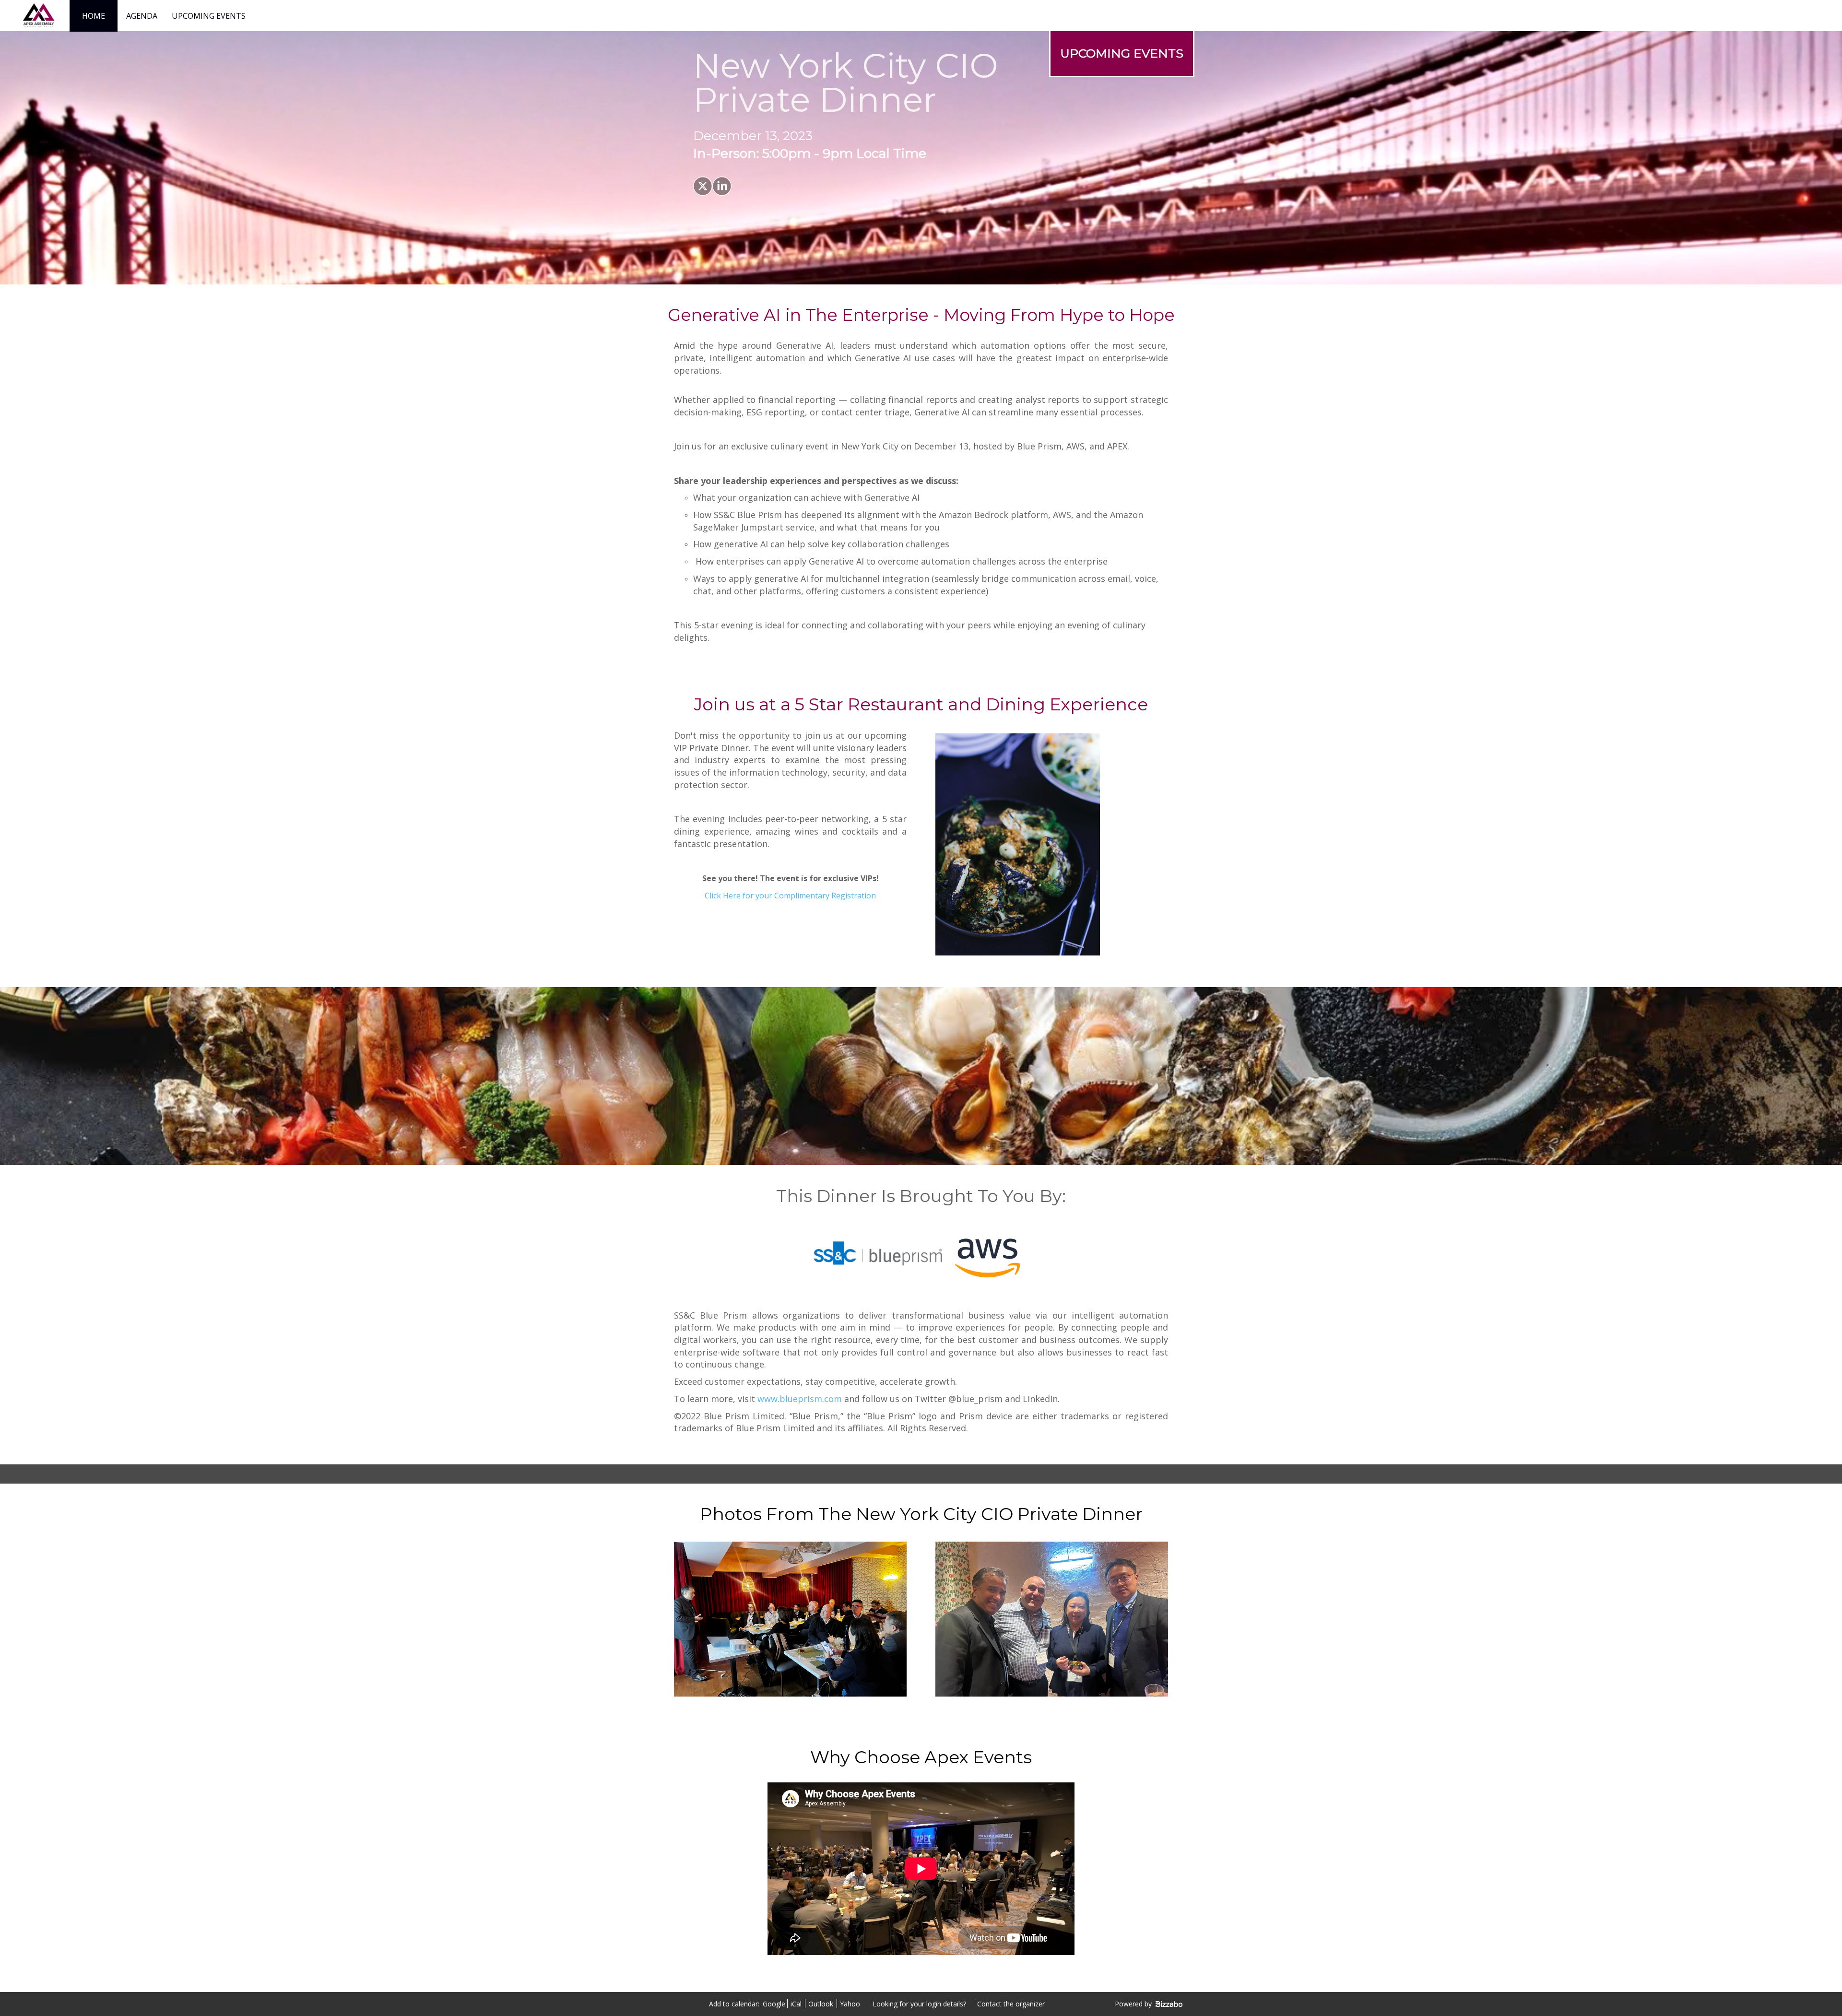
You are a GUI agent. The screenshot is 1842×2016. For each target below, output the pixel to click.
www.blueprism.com (800, 1399)
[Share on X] (703, 186)
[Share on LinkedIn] (722, 186)
